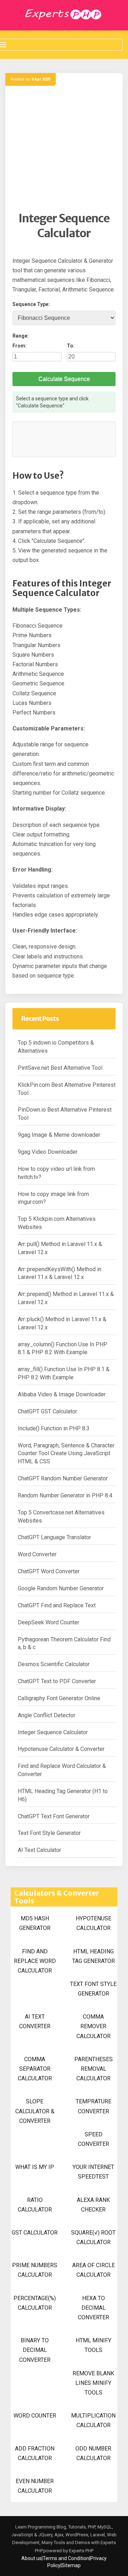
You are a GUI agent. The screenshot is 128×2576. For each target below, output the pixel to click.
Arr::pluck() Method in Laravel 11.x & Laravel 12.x (62, 1323)
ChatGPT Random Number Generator (63, 1478)
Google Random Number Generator (61, 1588)
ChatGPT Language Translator (54, 1537)
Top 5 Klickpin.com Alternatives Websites (57, 1223)
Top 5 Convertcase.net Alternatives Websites (61, 1517)
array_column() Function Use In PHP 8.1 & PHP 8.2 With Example (63, 1348)
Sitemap (71, 2565)
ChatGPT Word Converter (49, 1571)
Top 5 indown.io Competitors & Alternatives (56, 1047)
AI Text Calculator (39, 1850)
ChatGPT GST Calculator (47, 1411)
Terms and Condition (66, 2558)
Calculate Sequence (64, 379)
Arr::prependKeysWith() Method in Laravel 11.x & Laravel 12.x (60, 1273)
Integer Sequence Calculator (53, 1732)
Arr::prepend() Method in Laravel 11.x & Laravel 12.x (66, 1298)
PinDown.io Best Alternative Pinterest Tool (65, 1114)
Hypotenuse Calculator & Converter (61, 1749)
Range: (21, 336)
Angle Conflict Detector (47, 1715)
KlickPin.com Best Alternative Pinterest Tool (67, 1089)
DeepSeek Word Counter (49, 1622)
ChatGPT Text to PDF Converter (57, 1681)
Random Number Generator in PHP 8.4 (65, 1495)
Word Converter (37, 1554)
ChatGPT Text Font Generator (54, 1816)
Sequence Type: (31, 304)
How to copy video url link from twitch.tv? (56, 1173)
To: (71, 346)
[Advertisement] (64, 148)
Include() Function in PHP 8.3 (54, 1428)
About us (31, 2558)
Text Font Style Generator (49, 1833)
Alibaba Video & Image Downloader (62, 1394)
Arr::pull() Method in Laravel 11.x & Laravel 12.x (60, 1248)
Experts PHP (81, 2551)
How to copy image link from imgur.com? (53, 1198)
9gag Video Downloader (48, 1152)
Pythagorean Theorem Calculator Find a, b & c (64, 1643)
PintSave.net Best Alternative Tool (60, 1068)
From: (20, 346)
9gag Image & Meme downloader (59, 1135)
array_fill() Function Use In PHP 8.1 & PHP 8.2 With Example (64, 1373)
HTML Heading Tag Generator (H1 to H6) (63, 1795)
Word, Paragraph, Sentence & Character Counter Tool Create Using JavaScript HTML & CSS (66, 1454)
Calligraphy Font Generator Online (59, 1698)
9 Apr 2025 (41, 79)
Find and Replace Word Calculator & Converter (62, 1770)
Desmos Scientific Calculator (54, 1664)
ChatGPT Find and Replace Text (57, 1605)
